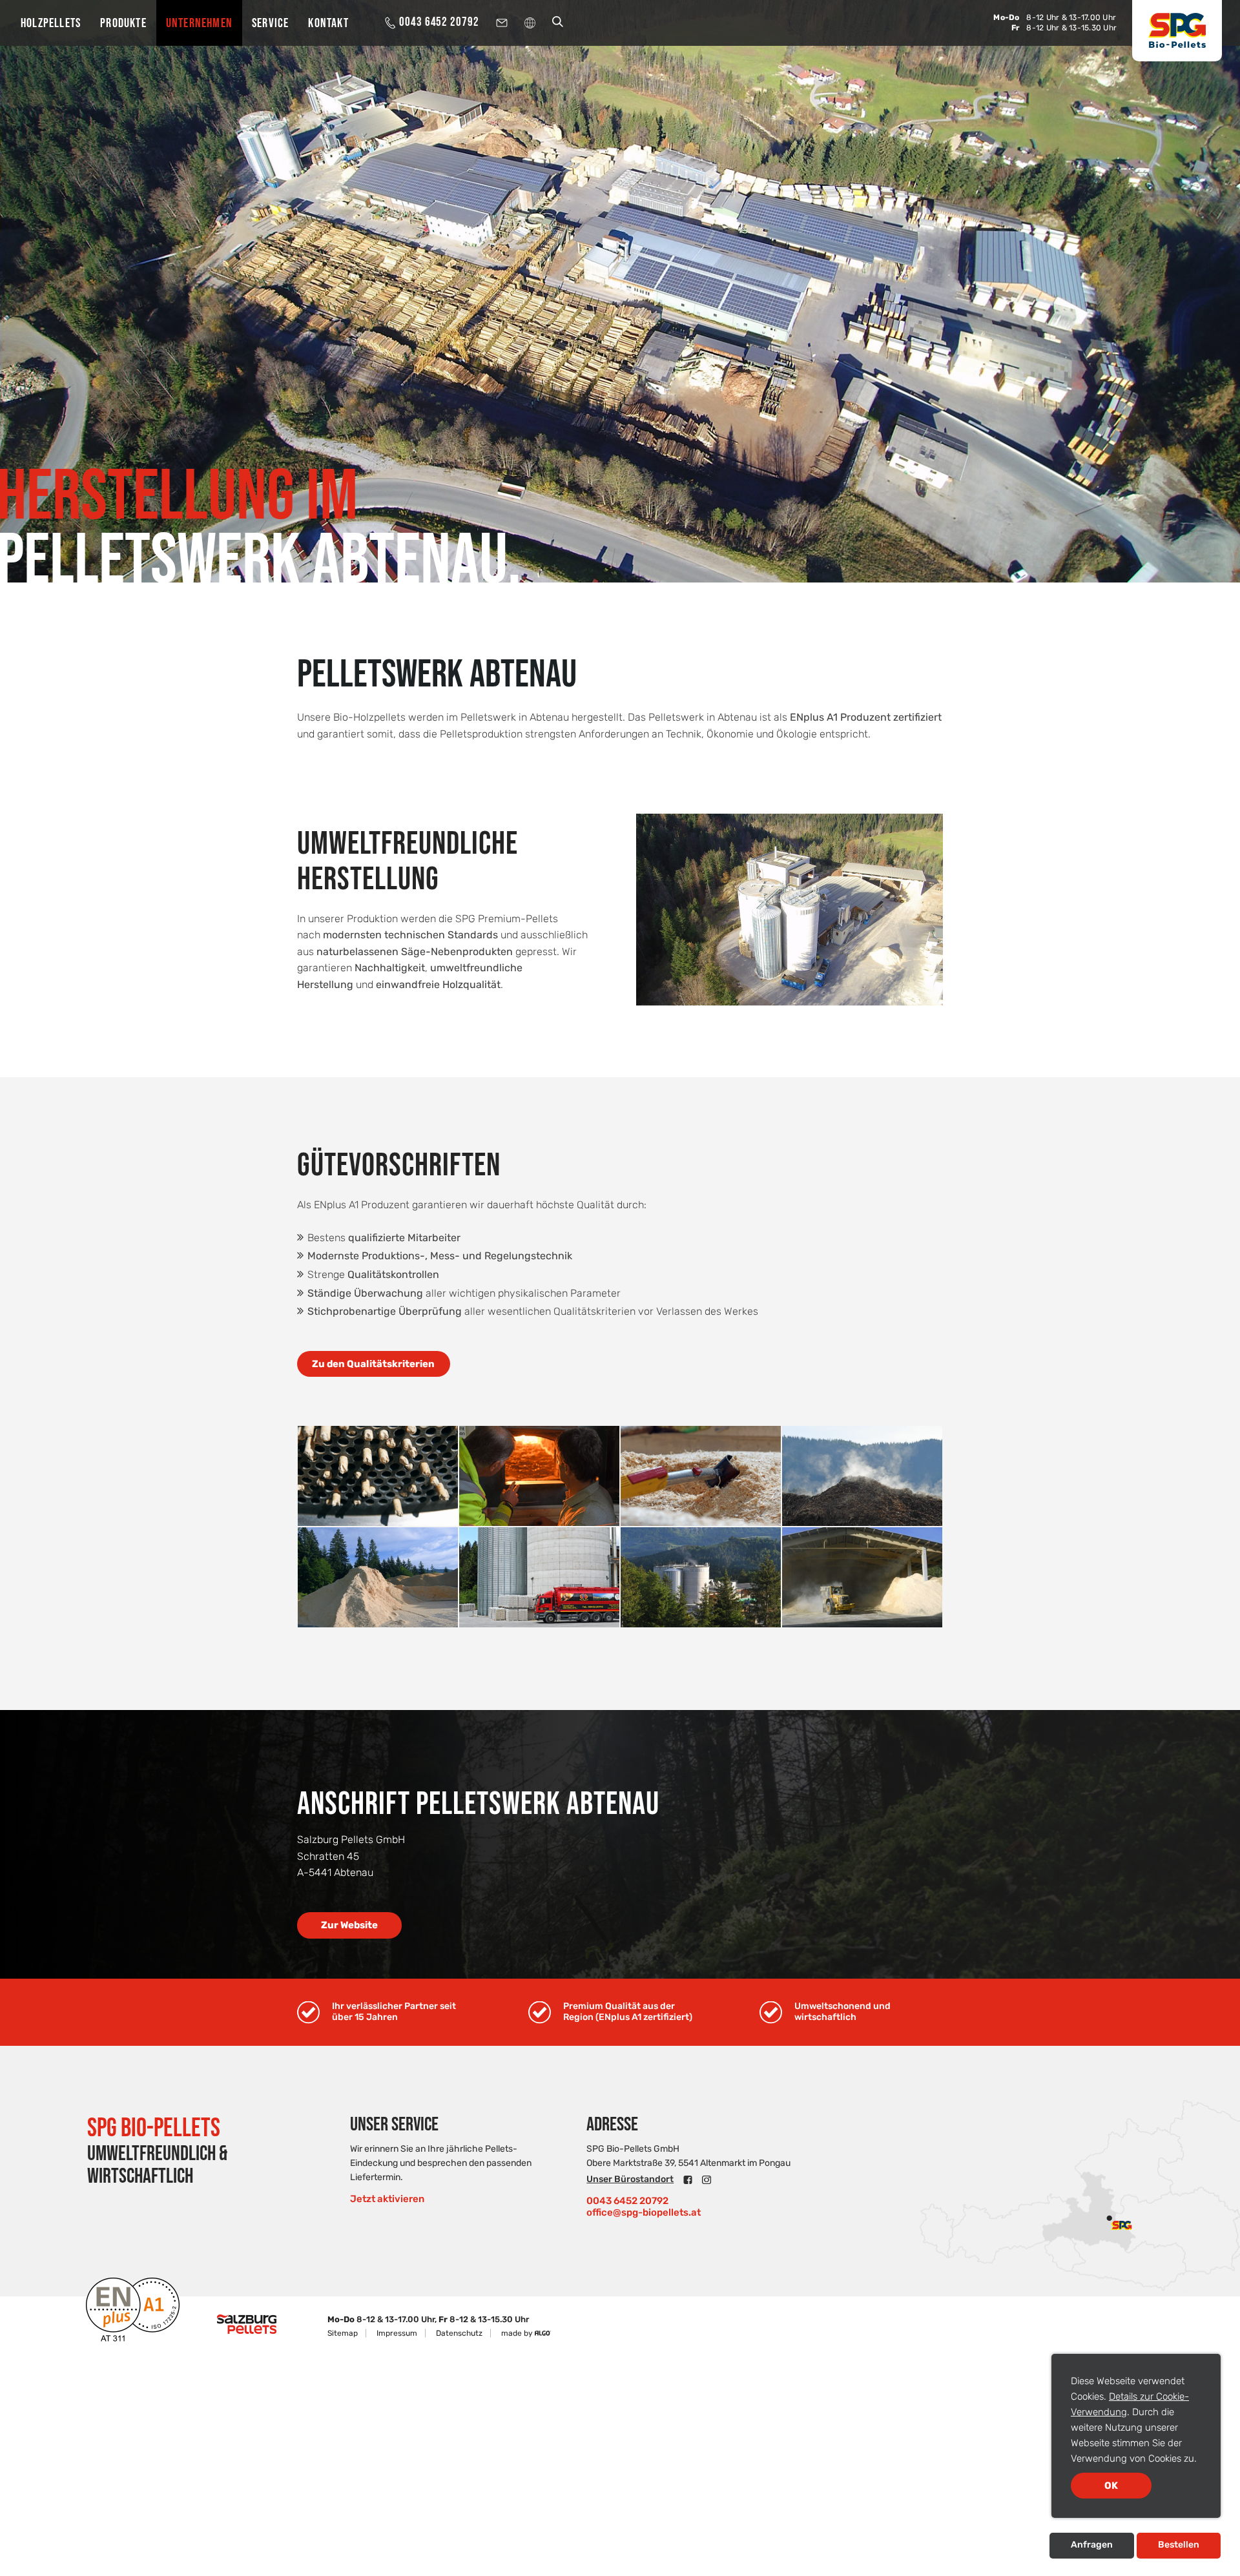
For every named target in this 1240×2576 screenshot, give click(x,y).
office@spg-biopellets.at (644, 2212)
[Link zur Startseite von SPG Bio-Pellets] (1177, 31)
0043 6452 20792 (627, 2201)
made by (518, 2333)
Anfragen (1092, 2545)
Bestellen (1179, 2545)
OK (1111, 2486)
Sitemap (343, 2333)
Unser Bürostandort (630, 2179)
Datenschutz (459, 2333)
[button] (374, 1364)
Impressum (397, 2333)
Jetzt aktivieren (387, 2199)
